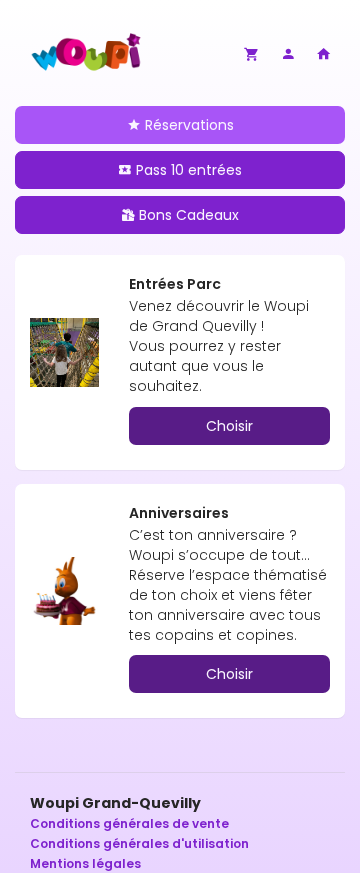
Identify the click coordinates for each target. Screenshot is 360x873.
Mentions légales (85, 863)
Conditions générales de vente (129, 823)
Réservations (187, 125)
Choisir (229, 426)
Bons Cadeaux (187, 215)
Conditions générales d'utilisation (139, 843)
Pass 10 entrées (187, 170)
